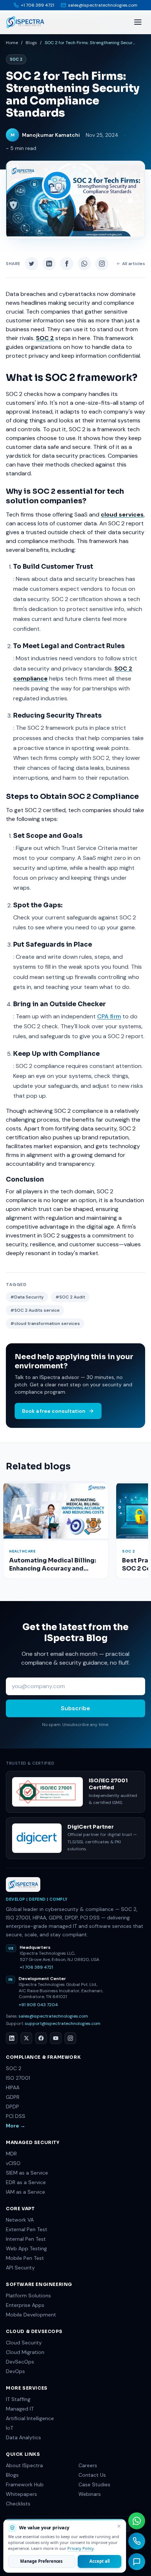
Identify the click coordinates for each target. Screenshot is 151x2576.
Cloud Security (24, 2343)
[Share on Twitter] (32, 264)
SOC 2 (14, 2068)
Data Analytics (23, 2437)
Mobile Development (31, 2315)
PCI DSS (16, 2116)
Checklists (18, 2504)
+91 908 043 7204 (38, 2005)
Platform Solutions (28, 2295)
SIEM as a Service (27, 2173)
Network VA (20, 2220)
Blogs (31, 43)
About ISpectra (24, 2465)
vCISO (13, 2163)
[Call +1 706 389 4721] (137, 2541)
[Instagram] (70, 2038)
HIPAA (13, 2087)
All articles (134, 264)
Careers (88, 2465)
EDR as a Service (26, 2182)
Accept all (99, 2561)
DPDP (12, 2107)
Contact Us (92, 2475)
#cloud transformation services (45, 1323)
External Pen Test (27, 2229)
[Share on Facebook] (67, 264)
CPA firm (109, 1016)
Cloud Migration (25, 2352)
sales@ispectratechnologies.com (53, 2016)
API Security (20, 2268)
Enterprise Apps (25, 2305)
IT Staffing (18, 2399)
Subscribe (75, 1708)
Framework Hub (25, 2484)
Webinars (90, 2494)
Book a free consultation (54, 1411)
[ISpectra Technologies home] (25, 22)
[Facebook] (41, 2038)
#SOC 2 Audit (70, 1297)
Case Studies (94, 2484)
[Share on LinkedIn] (49, 264)
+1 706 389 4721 (36, 1967)
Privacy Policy (81, 2548)
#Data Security (27, 1297)
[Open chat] (137, 2562)
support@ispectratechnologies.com (63, 2023)
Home (12, 43)
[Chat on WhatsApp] (137, 2521)
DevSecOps (20, 2362)
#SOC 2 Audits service (35, 1310)
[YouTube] (56, 2038)
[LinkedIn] (12, 2038)
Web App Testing (26, 2248)
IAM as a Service (25, 2192)
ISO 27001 (18, 2078)
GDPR (13, 2097)
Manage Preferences (41, 2561)
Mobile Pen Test (25, 2258)
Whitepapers (21, 2494)
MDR (11, 2154)
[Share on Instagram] (102, 264)
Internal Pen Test (26, 2239)
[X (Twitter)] (26, 2038)
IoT (10, 2428)
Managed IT (20, 2409)
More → (16, 2126)
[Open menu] (138, 22)
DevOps (15, 2371)
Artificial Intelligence (30, 2418)
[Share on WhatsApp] (84, 264)
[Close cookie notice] (119, 2526)
